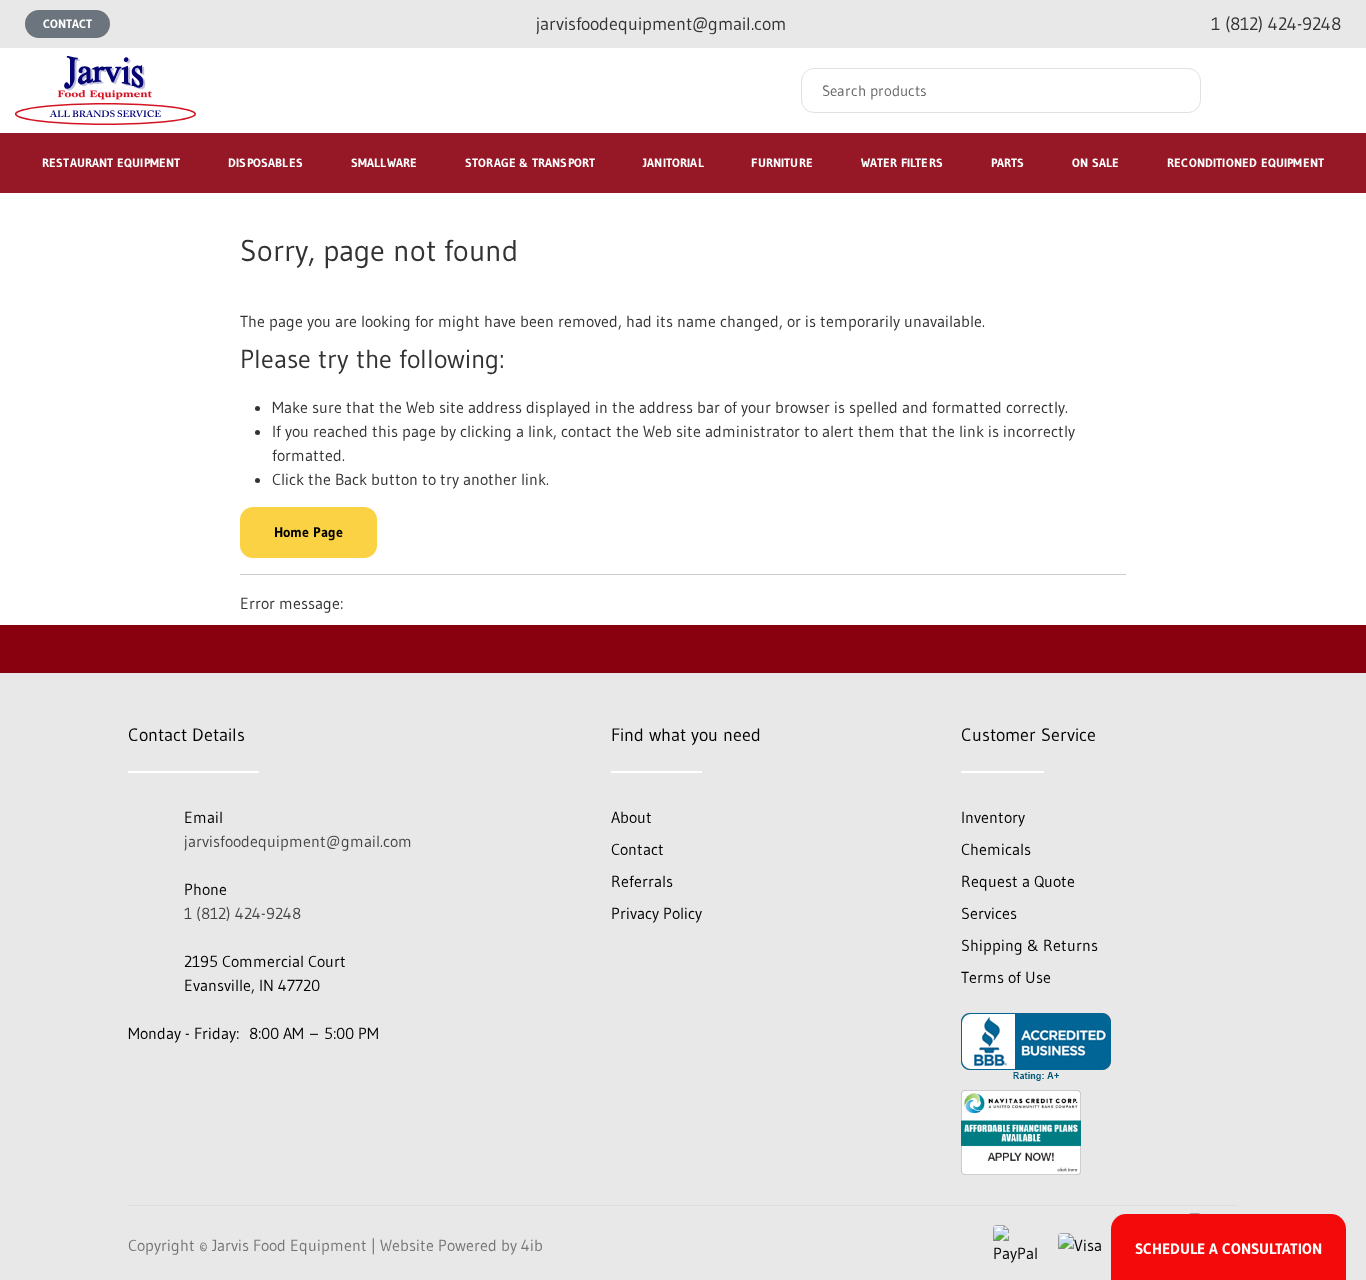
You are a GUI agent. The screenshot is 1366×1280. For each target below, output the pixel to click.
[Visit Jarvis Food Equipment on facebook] (143, 1084)
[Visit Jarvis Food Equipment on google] (197, 1084)
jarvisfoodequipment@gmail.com (298, 841)
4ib (532, 1245)
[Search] (1171, 90)
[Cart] (1329, 91)
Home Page (308, 532)
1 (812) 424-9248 (242, 913)
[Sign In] (1254, 91)
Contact (67, 23)
